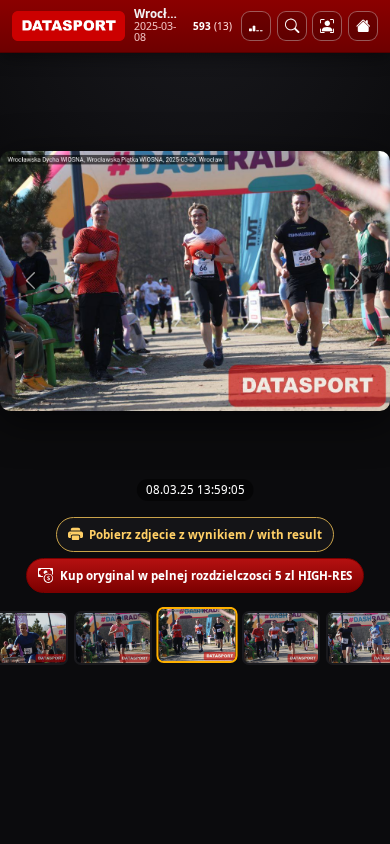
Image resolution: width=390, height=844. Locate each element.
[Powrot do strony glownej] (363, 26)
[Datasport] (68, 26)
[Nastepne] (357, 281)
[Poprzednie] (33, 281)
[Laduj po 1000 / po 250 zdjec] (256, 26)
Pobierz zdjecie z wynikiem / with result (205, 534)
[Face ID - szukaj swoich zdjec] (292, 26)
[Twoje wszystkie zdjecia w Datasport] (327, 26)
